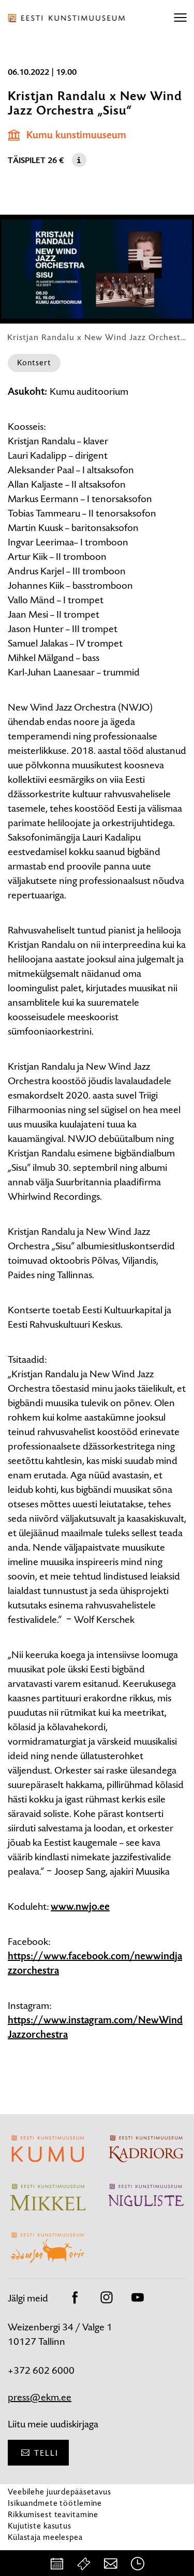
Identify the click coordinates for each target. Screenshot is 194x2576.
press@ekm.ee (40, 2397)
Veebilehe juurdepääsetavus (59, 2492)
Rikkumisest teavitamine (53, 2514)
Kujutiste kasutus (40, 2526)
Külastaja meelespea (45, 2537)
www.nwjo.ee (80, 1907)
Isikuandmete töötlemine (55, 2503)
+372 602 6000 (41, 2370)
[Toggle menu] (180, 18)
